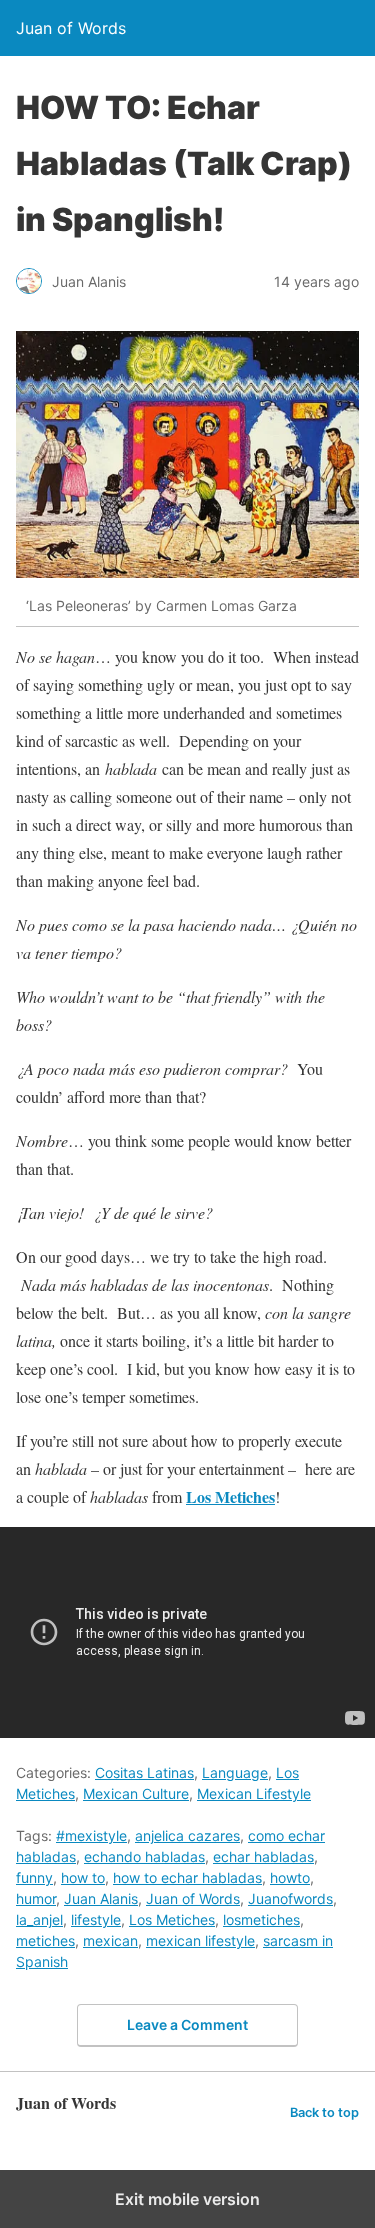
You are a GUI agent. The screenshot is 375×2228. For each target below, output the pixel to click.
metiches (45, 1940)
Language (235, 1772)
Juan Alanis (101, 1898)
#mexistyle (91, 1835)
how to (83, 1877)
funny (34, 1877)
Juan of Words (193, 1898)
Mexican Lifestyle (254, 1793)
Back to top (324, 2112)
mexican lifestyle (200, 1940)
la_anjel (39, 1919)
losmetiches (261, 1919)
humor (36, 1898)
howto (290, 1877)
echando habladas (144, 1856)
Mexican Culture (136, 1793)
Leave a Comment (187, 2024)
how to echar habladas (187, 1877)
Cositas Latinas (144, 1772)
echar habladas (263, 1856)
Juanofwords (290, 1898)
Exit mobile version (187, 2199)
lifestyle (96, 1919)
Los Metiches (172, 1919)
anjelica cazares (187, 1835)
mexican (110, 1940)
